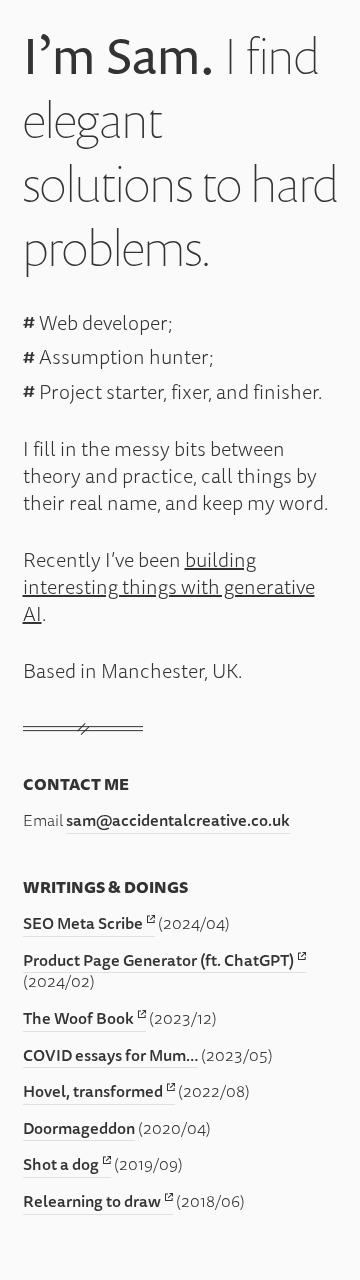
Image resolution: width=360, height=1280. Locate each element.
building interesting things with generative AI (169, 586)
